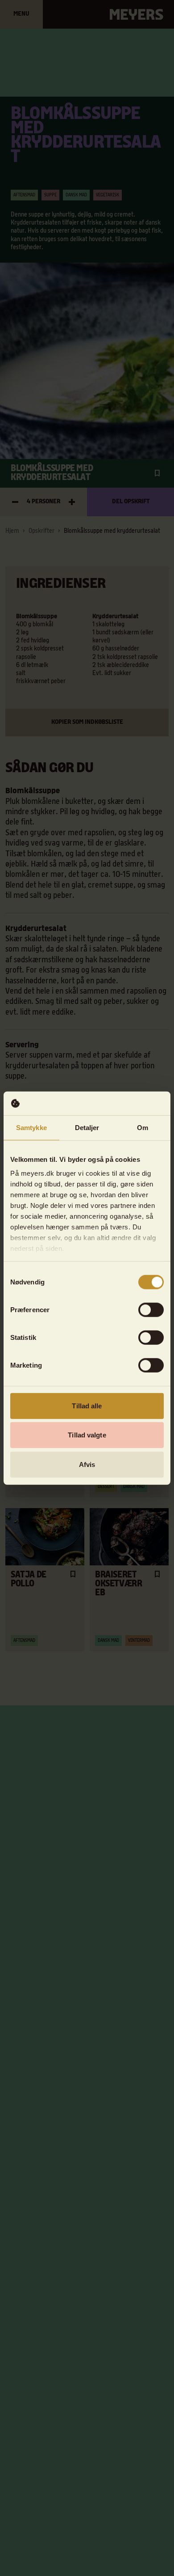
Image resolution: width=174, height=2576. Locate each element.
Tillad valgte (87, 1435)
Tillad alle (87, 1405)
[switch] (151, 1309)
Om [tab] (143, 1127)
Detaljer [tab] (87, 1127)
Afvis (87, 1464)
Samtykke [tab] (31, 1127)
